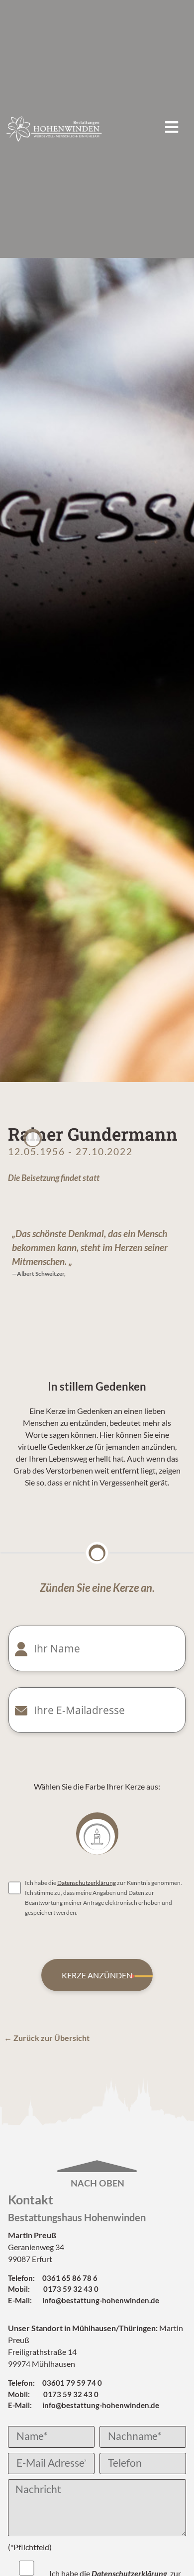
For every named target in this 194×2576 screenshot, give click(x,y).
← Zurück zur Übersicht (47, 2038)
